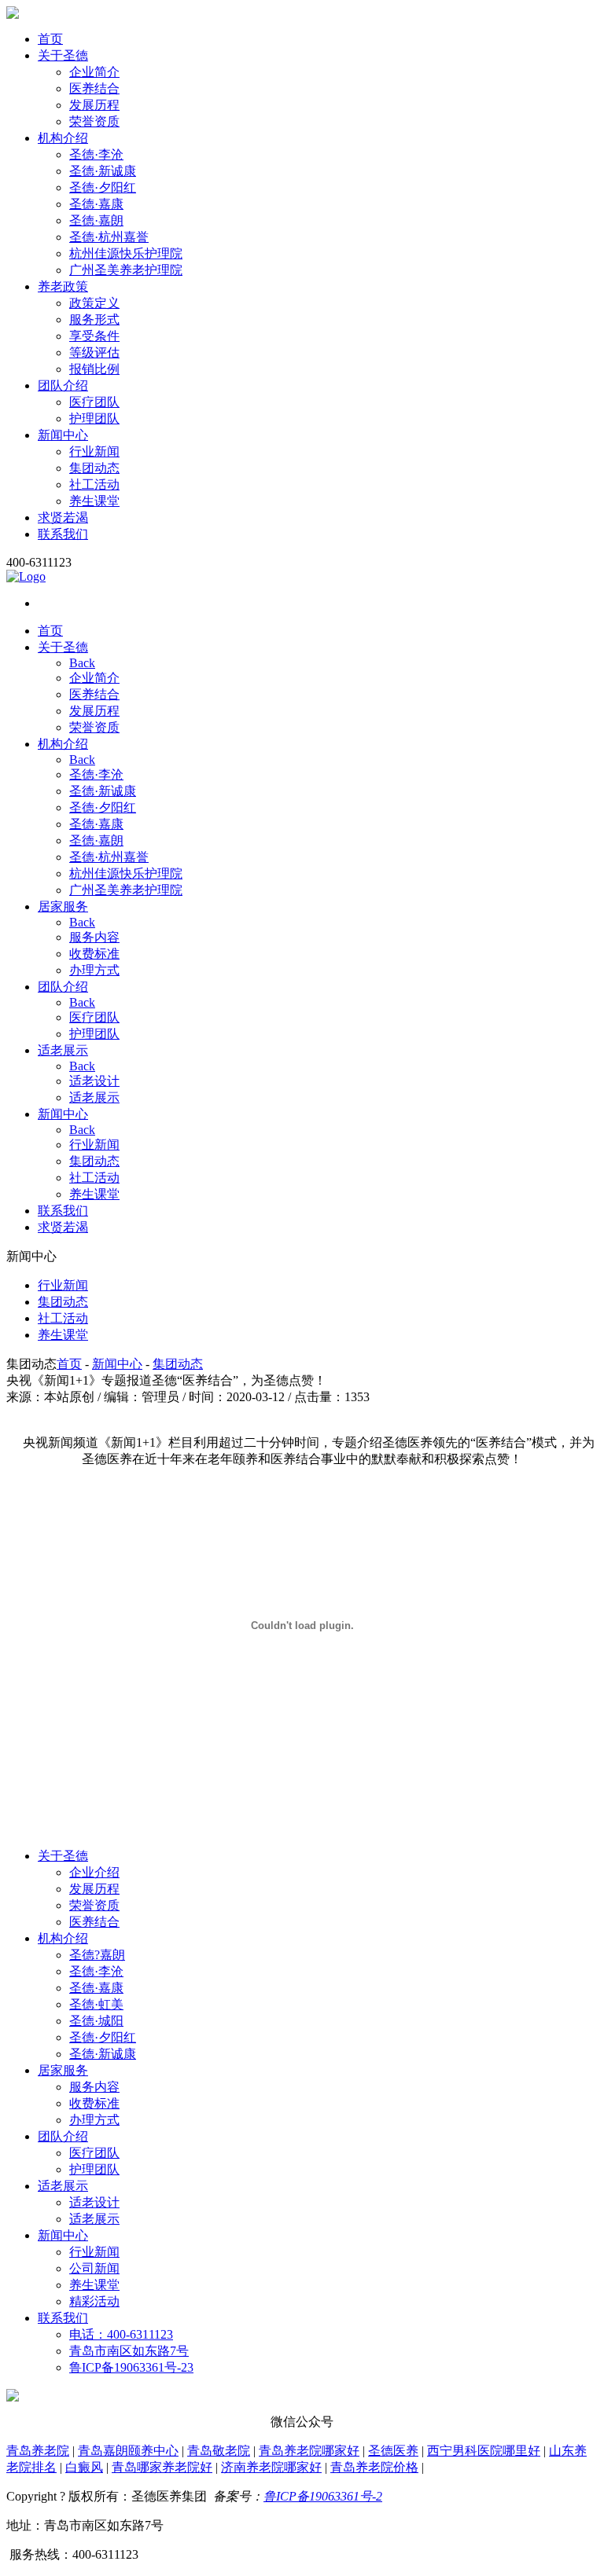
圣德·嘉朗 (96, 220)
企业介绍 (94, 1872)
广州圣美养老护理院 (126, 270)
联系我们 (63, 534)
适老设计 (94, 1081)
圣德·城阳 (96, 2021)
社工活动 (94, 484)
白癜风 (84, 2467)
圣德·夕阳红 (103, 187)
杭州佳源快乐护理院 (126, 253)
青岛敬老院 (219, 2451)
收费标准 (94, 954)
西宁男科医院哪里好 (484, 2451)
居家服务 (63, 906)
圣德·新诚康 (103, 171)
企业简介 (94, 72)
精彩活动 (94, 2301)
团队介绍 (63, 385)
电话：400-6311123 (121, 2334)
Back (82, 663)
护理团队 (94, 418)
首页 (50, 39)
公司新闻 (94, 2268)
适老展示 (63, 1050)
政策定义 (94, 303)
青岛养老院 (38, 2451)
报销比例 (94, 369)
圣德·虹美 (96, 2004)
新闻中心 (63, 435)
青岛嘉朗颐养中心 (128, 2451)
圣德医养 (393, 2451)
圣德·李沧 (96, 154)
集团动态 (94, 468)
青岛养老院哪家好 (309, 2451)
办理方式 (94, 970)
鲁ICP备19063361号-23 (131, 2367)
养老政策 (63, 286)
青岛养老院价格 (374, 2467)
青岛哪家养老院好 (162, 2467)
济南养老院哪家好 (271, 2467)
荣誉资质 (94, 121)
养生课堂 (94, 501)
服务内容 (94, 937)
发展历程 (94, 105)
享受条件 (94, 336)
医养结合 (94, 88)
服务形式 (94, 319)
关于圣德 (63, 55)
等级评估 (94, 352)
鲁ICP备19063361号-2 (323, 2496)
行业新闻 (94, 451)
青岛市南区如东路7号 (129, 2351)
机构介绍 (63, 138)
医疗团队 (94, 402)
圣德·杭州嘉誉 (109, 237)
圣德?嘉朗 (97, 1955)
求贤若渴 (63, 517)
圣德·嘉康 (96, 204)
